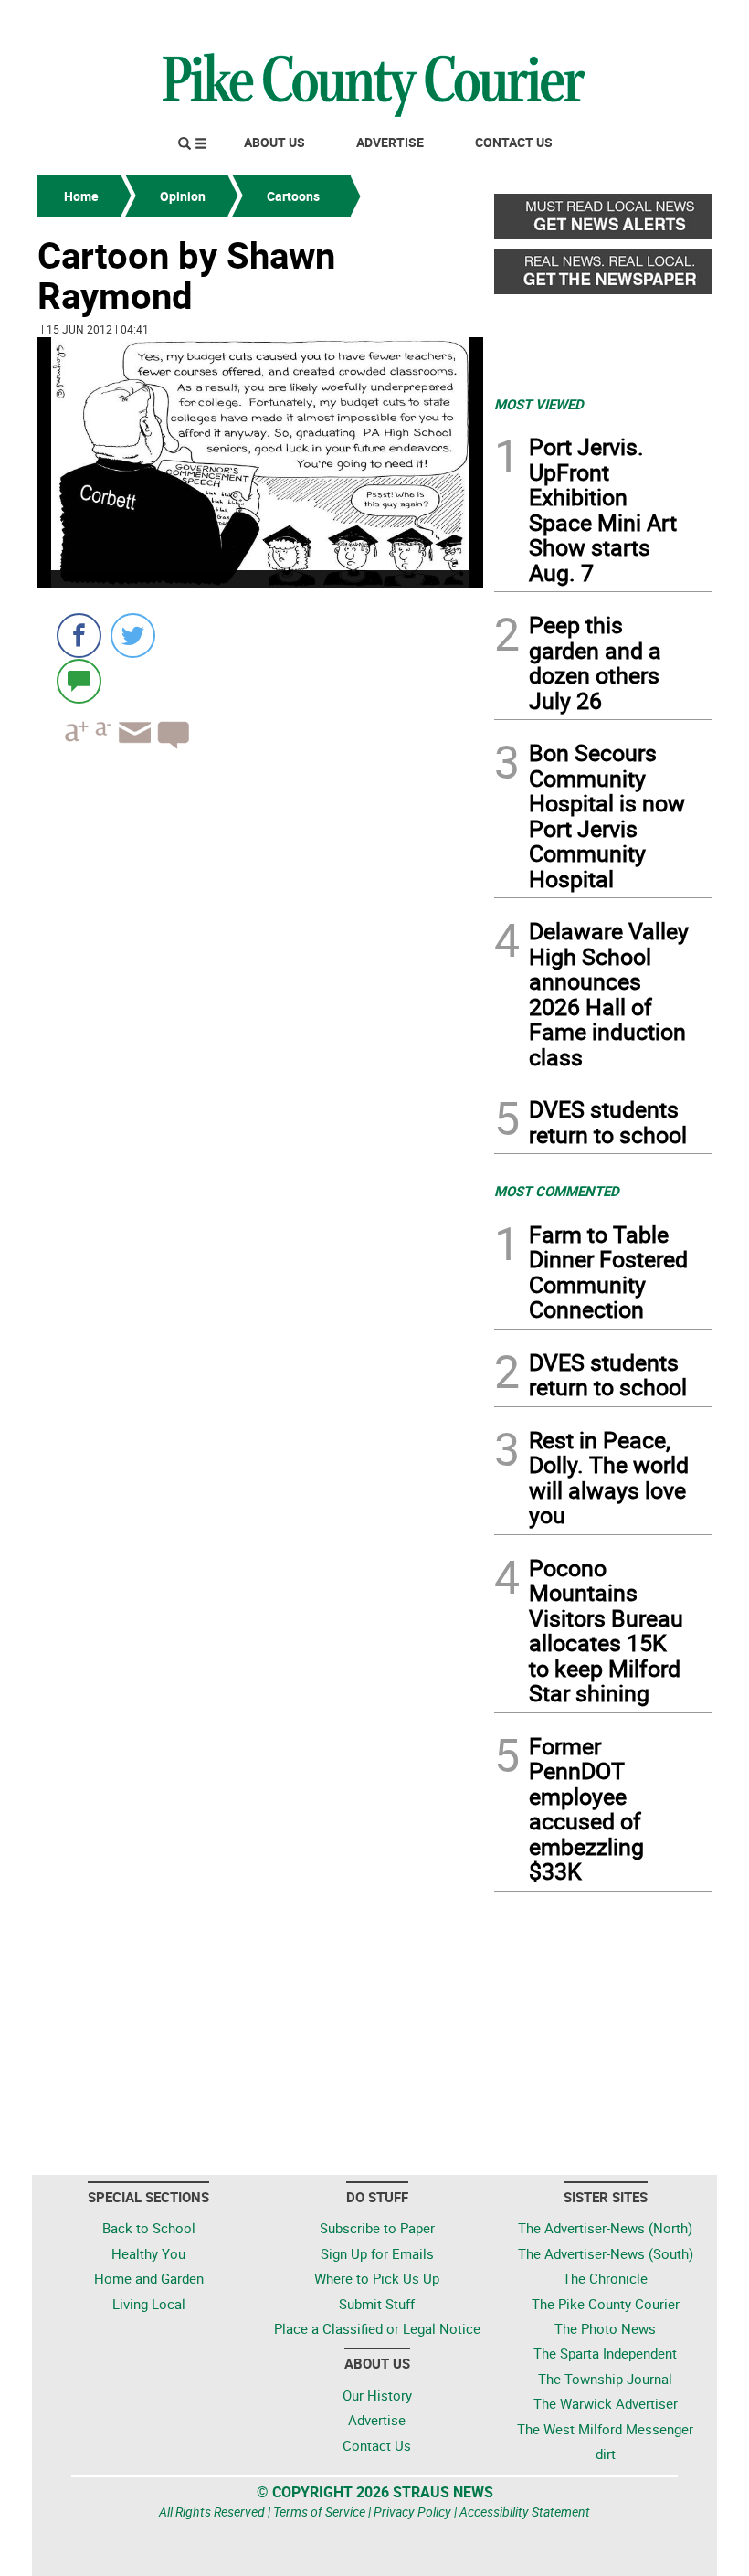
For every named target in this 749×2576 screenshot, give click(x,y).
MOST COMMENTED (557, 1191)
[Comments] (79, 680)
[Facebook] (79, 636)
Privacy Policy (412, 2512)
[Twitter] (133, 636)
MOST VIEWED (539, 404)
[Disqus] (260, 1014)
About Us (274, 142)
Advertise (390, 142)
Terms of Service (319, 2512)
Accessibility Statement (525, 2512)
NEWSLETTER (564, 21)
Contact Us (514, 142)
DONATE (667, 21)
